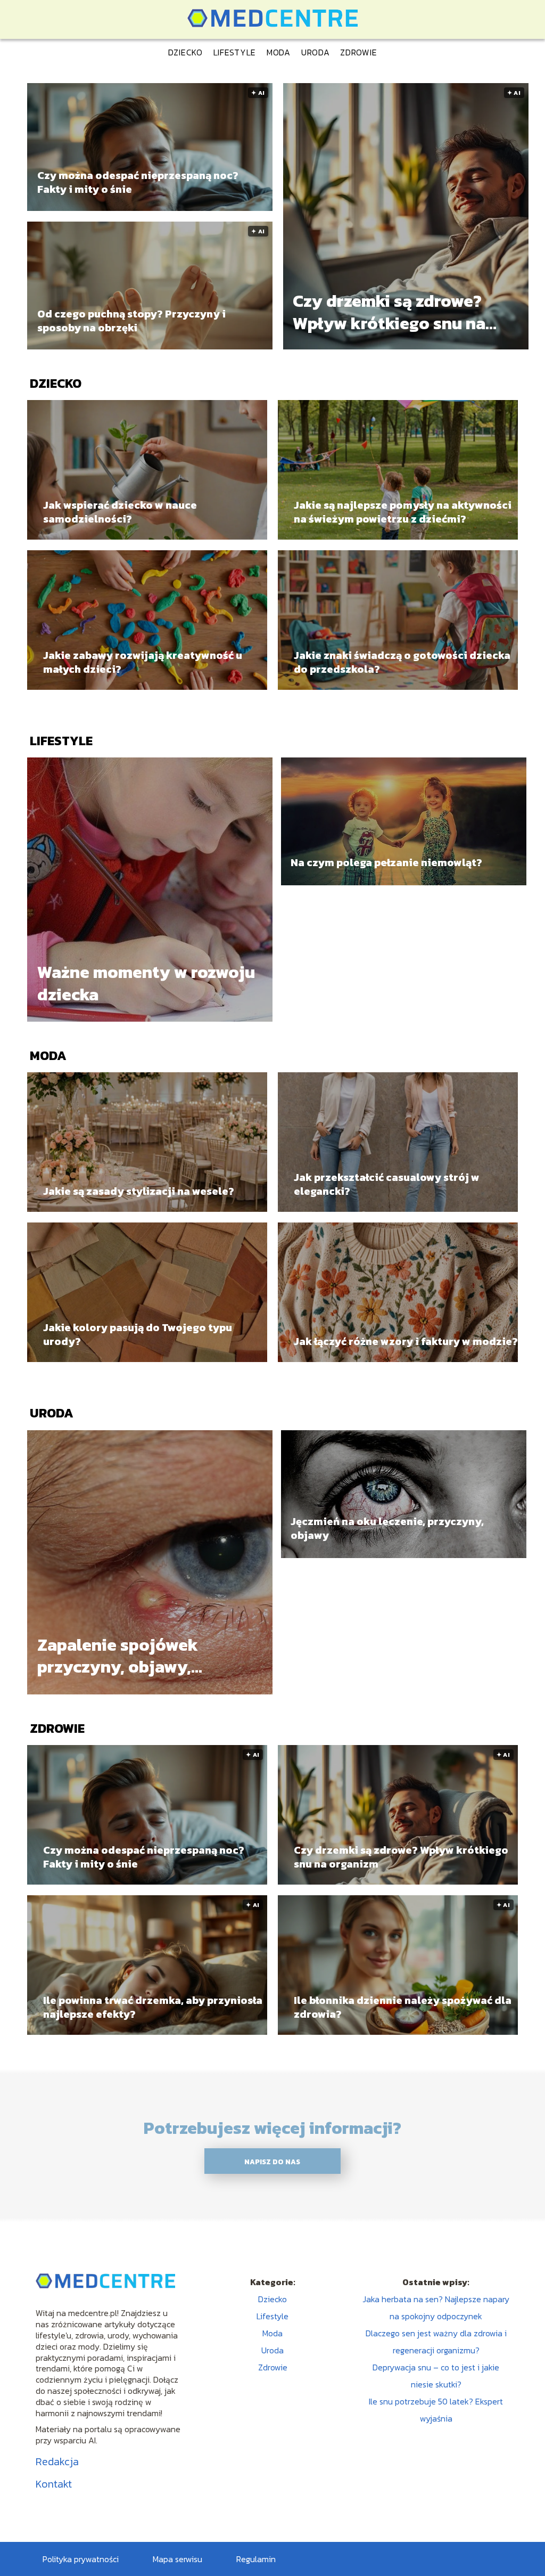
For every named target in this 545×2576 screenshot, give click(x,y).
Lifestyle (235, 52)
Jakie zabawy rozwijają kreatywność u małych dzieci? (143, 662)
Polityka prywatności (81, 2559)
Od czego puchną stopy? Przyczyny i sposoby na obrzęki (131, 321)
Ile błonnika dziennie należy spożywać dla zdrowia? (403, 2007)
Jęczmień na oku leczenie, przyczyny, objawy (387, 1528)
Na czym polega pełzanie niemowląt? (386, 862)
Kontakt (54, 2484)
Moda (279, 52)
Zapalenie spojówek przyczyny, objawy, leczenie (118, 1656)
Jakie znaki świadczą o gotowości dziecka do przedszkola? (402, 662)
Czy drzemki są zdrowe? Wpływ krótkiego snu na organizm (389, 312)
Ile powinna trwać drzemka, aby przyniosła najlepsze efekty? (153, 2007)
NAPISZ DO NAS (272, 2162)
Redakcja (57, 2461)
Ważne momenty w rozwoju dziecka (146, 984)
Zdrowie (358, 52)
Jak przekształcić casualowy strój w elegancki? (387, 1184)
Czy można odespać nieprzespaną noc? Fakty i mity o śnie (138, 182)
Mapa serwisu (177, 2559)
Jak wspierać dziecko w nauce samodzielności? (120, 512)
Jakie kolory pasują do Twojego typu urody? (138, 1334)
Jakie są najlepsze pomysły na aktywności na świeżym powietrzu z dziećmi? (403, 512)
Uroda (316, 52)
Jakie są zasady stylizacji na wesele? (139, 1191)
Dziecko (185, 52)
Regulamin (256, 2559)
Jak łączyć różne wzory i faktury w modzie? (406, 1341)
